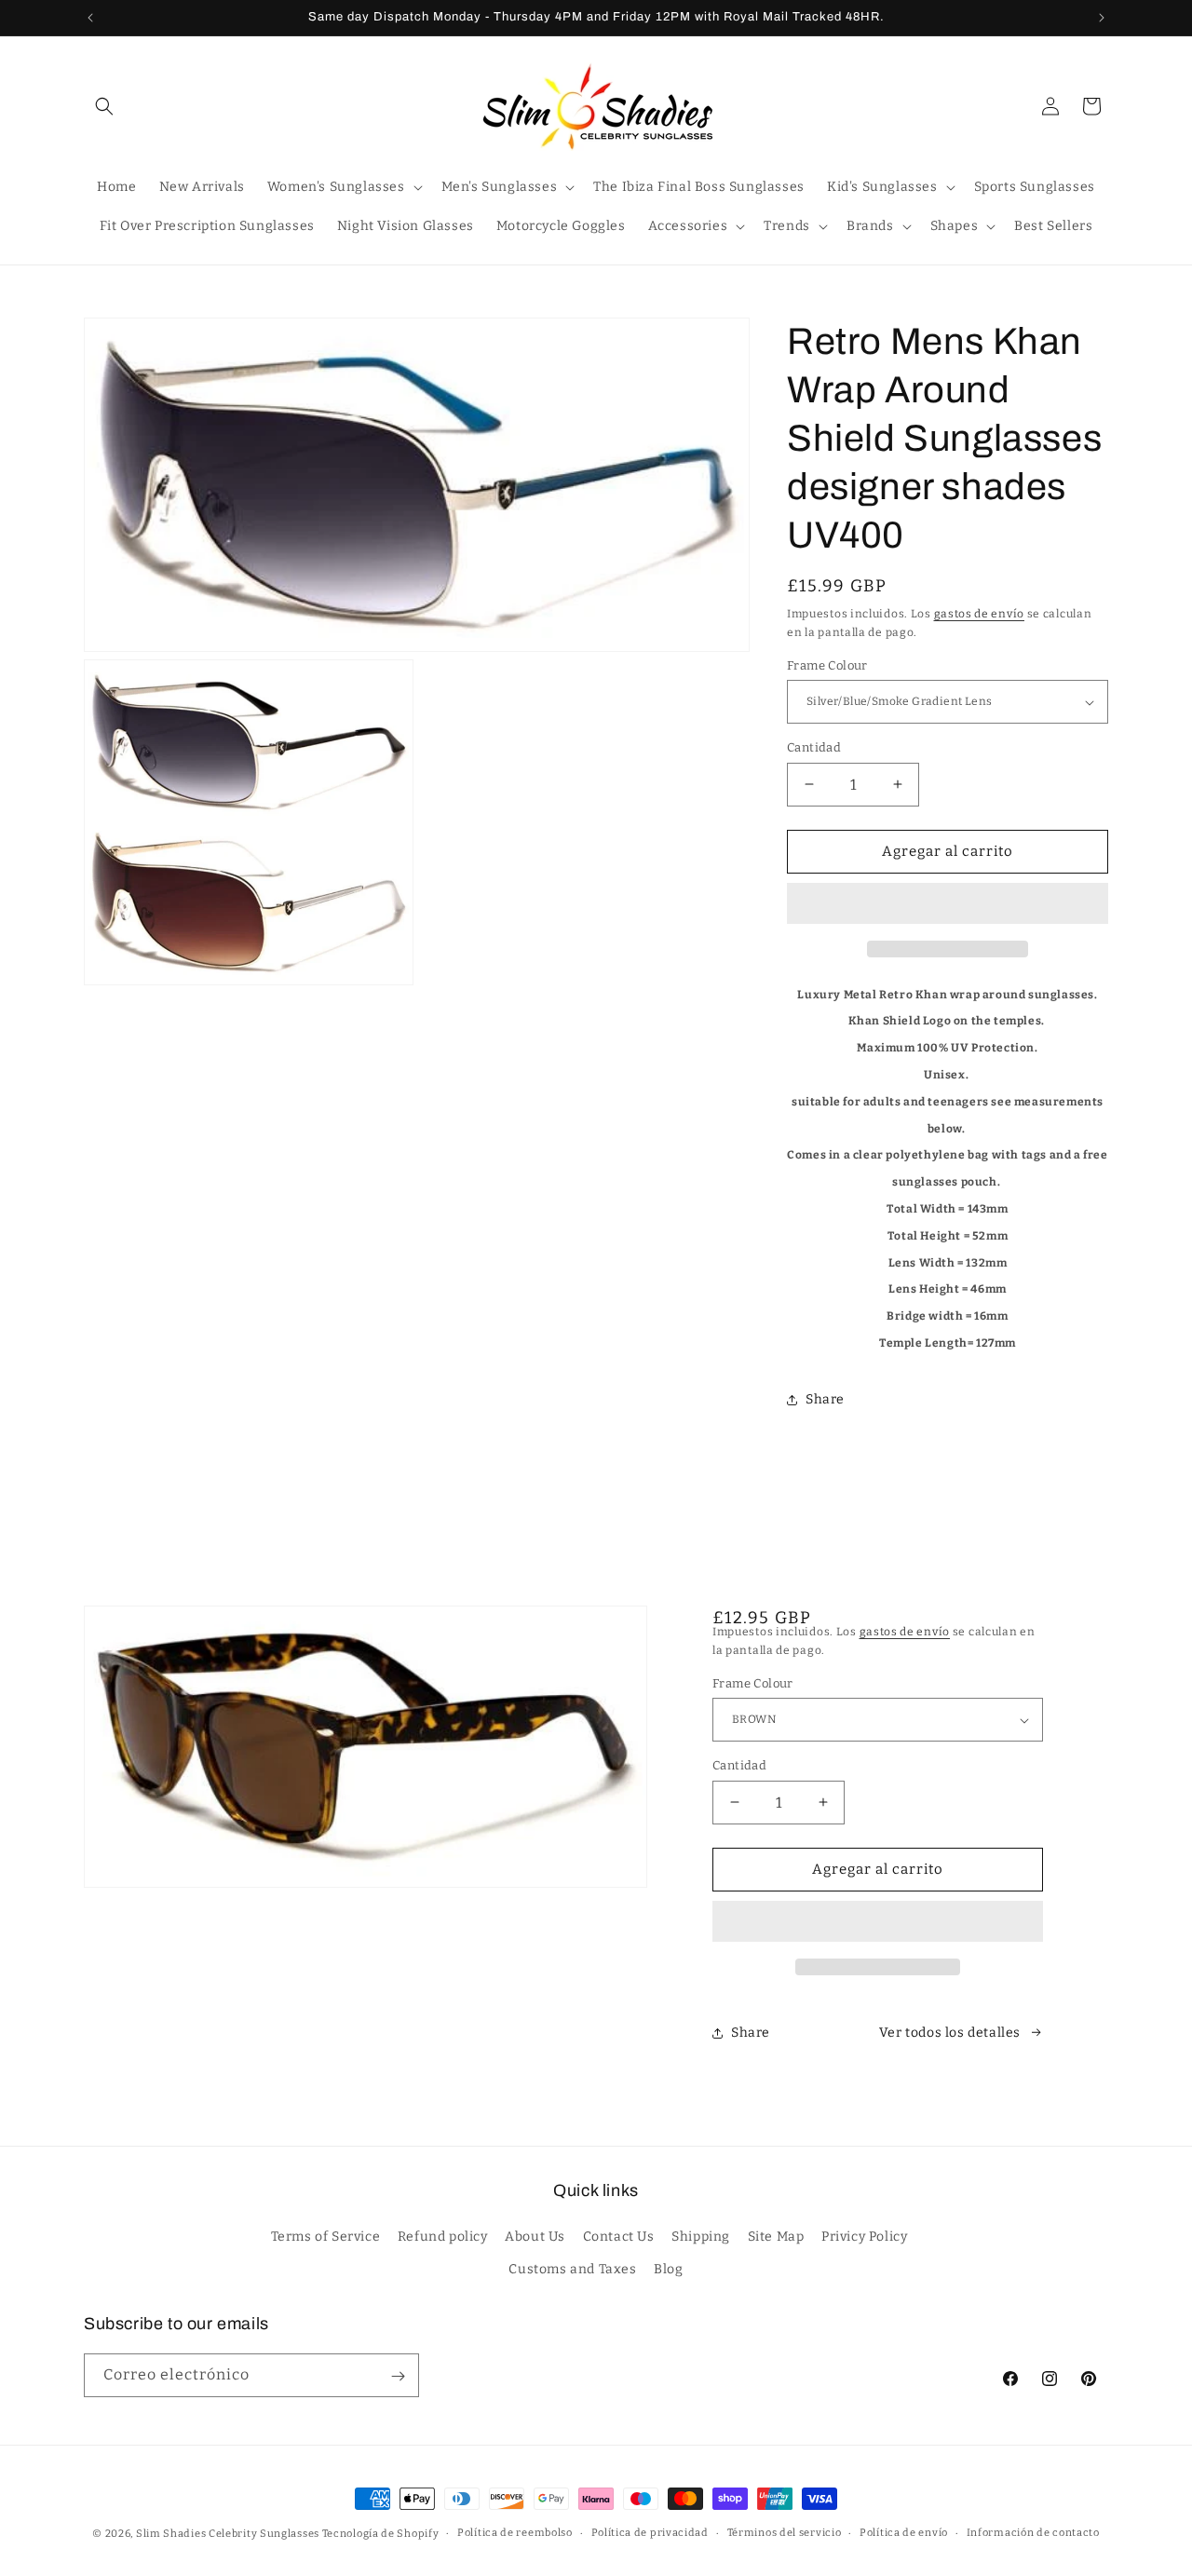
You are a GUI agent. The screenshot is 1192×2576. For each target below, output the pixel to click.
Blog (668, 2269)
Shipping (701, 2237)
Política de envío (904, 2533)
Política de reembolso (515, 2533)
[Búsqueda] (104, 106)
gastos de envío (980, 614)
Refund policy (443, 2237)
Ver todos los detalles (950, 2033)
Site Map (776, 2237)
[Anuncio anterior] (90, 18)
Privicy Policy (864, 2237)
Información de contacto (1033, 2533)
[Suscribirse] (398, 2376)
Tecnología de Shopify (381, 2534)
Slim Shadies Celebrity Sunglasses (228, 2534)
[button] (948, 904)
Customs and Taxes (572, 2269)
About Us (535, 2237)
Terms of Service (326, 2237)
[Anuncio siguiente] (1102, 18)
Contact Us (619, 2237)
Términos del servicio (785, 2533)
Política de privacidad (650, 2533)
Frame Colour (827, 665)
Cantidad (814, 747)
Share (825, 1399)
